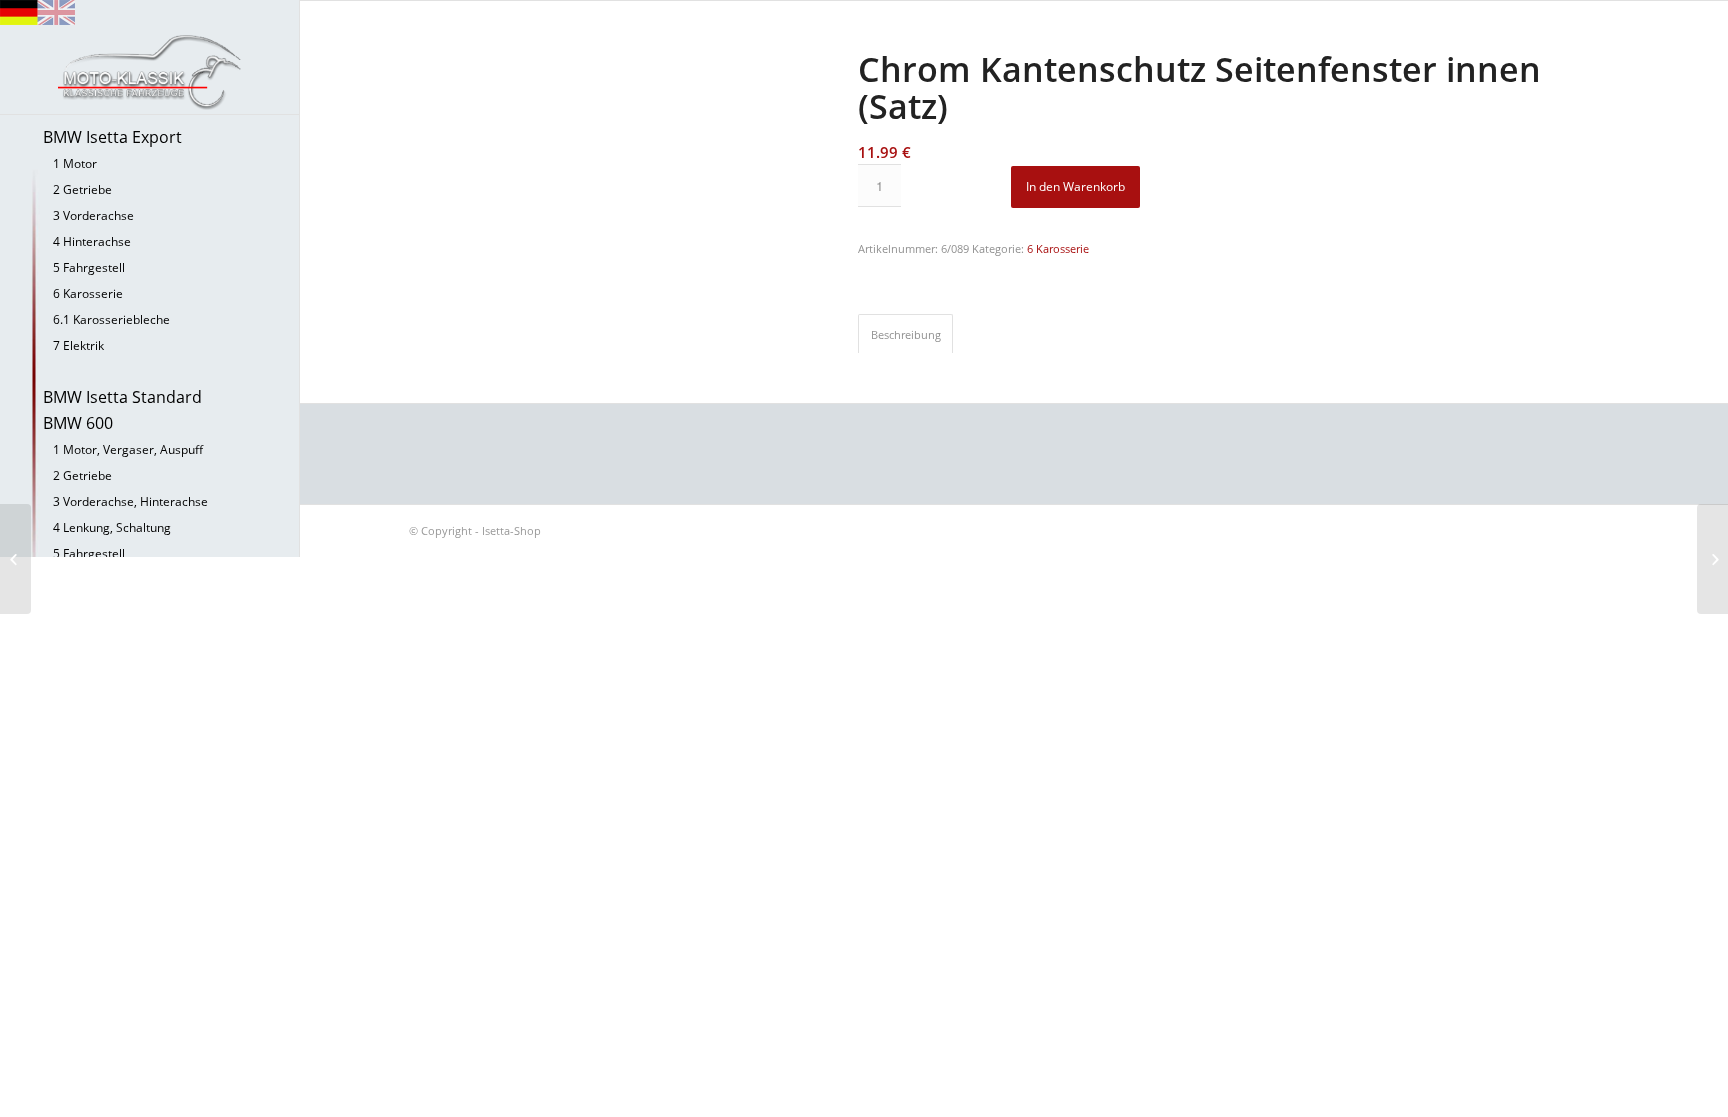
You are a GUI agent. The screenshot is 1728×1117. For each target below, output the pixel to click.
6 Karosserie (1058, 248)
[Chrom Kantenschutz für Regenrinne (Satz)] (1712, 559)
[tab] (905, 333)
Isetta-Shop (511, 530)
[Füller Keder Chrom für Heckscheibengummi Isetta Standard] (15, 559)
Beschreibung (906, 334)
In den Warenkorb (1075, 186)
